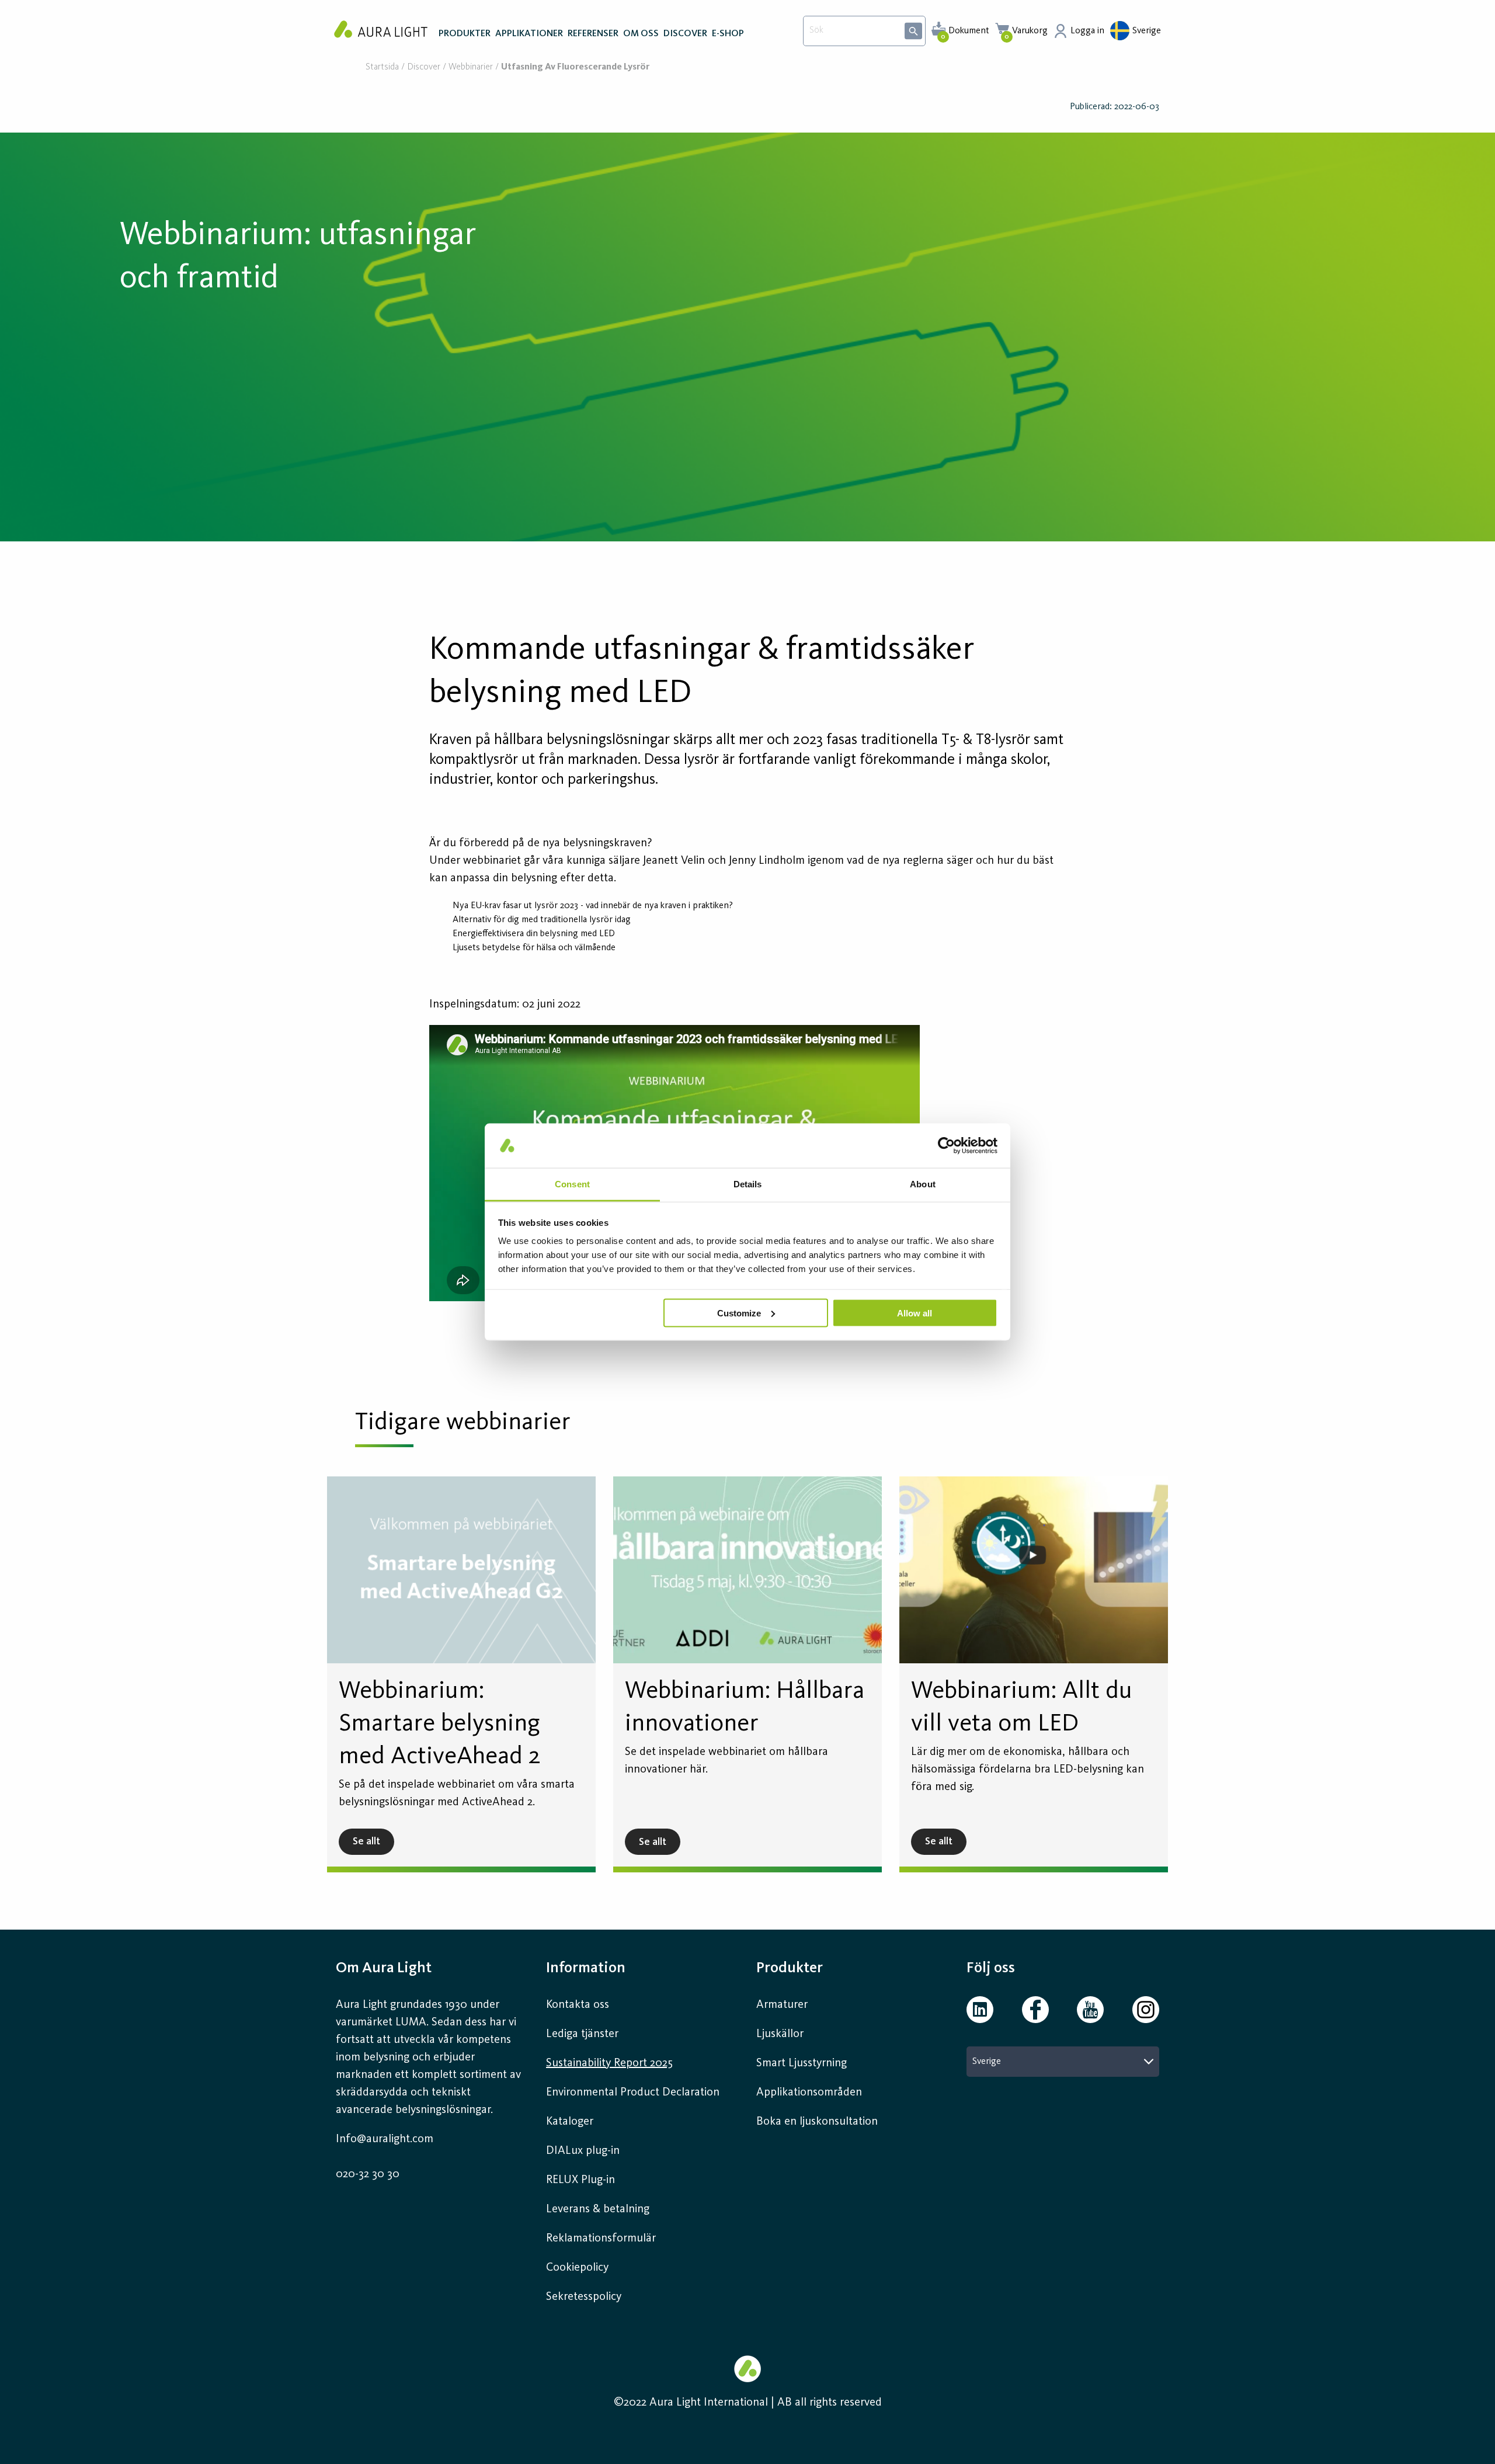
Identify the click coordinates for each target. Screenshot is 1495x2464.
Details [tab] (748, 1184)
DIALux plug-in (583, 2151)
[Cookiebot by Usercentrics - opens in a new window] (946, 1145)
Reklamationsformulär (601, 2239)
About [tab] (923, 1184)
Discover (424, 67)
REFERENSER (593, 34)
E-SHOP (728, 34)
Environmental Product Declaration (633, 2093)
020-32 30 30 (368, 2174)
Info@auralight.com (385, 2139)
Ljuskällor (780, 2034)
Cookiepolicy (577, 2268)
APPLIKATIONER (529, 34)
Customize (739, 1313)
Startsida (382, 67)
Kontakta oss (578, 2005)
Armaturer (782, 2005)
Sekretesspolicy (584, 2297)
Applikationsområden (809, 2093)
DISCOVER (685, 34)
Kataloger (570, 2122)
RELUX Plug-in (580, 2180)
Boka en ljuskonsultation (817, 2122)
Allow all (915, 1313)
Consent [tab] (572, 1184)
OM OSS (641, 34)
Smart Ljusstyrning (802, 2063)
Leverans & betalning (598, 2209)
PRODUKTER (465, 34)
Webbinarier (471, 67)
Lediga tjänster (582, 2034)
